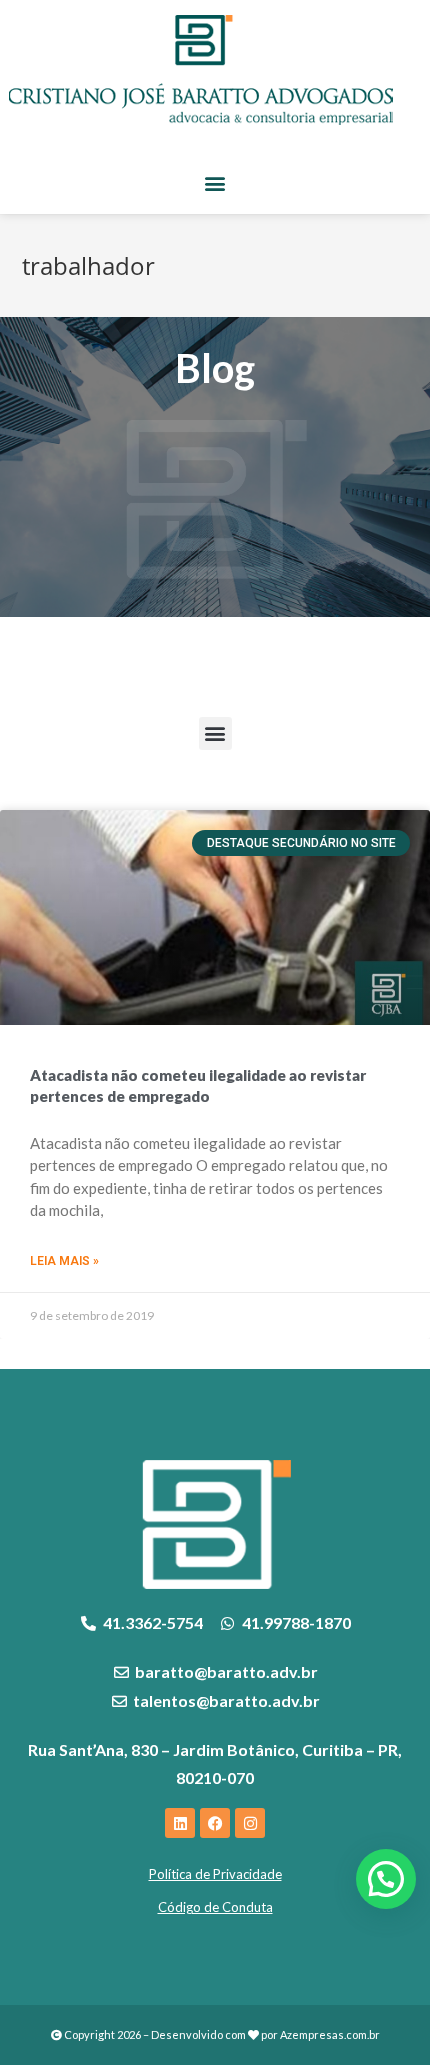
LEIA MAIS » (64, 1261)
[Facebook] (215, 1823)
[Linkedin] (180, 1823)
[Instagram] (250, 1823)
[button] (215, 182)
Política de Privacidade (215, 1874)
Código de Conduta (215, 1907)
